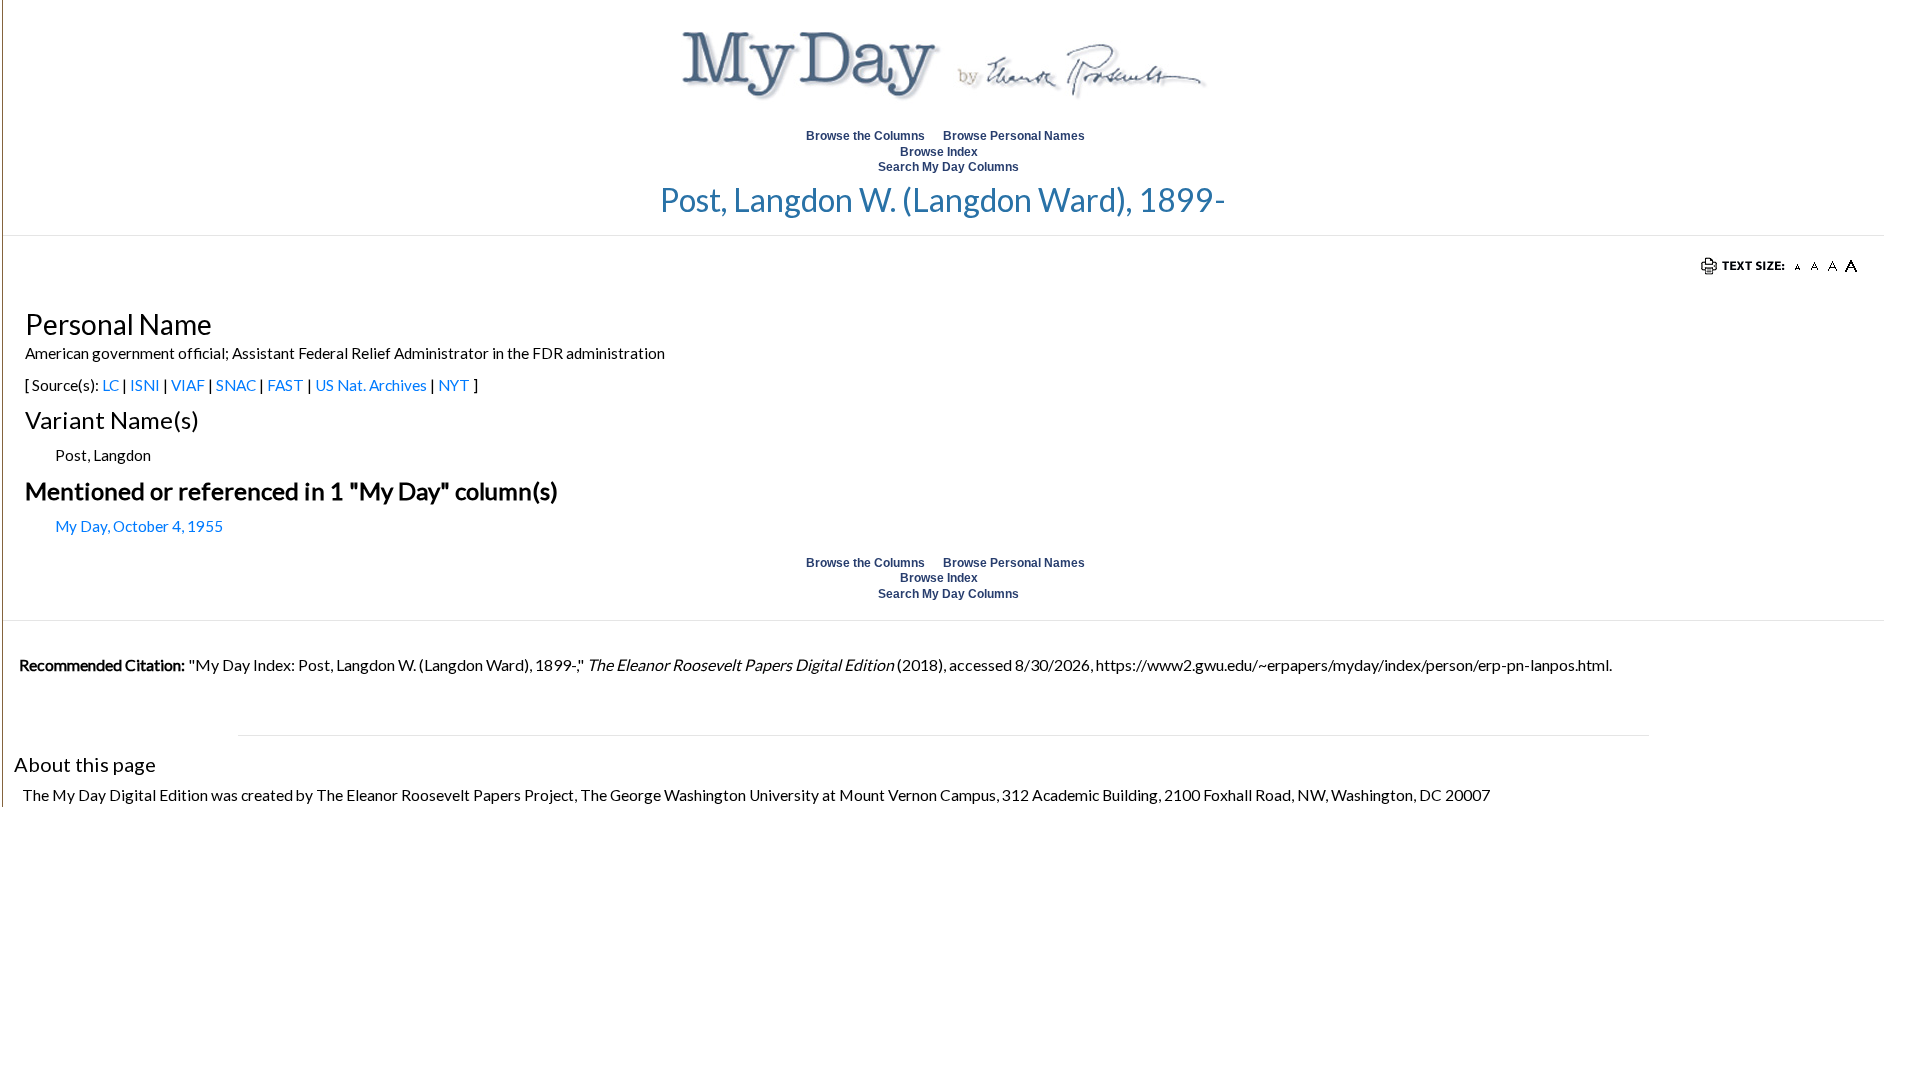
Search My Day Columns (948, 167)
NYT (454, 385)
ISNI (145, 385)
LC (110, 385)
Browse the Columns (865, 136)
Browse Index (939, 152)
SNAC (236, 385)
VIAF (188, 385)
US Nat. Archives (371, 385)
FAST (285, 385)
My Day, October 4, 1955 (139, 526)
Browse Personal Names (1015, 136)
